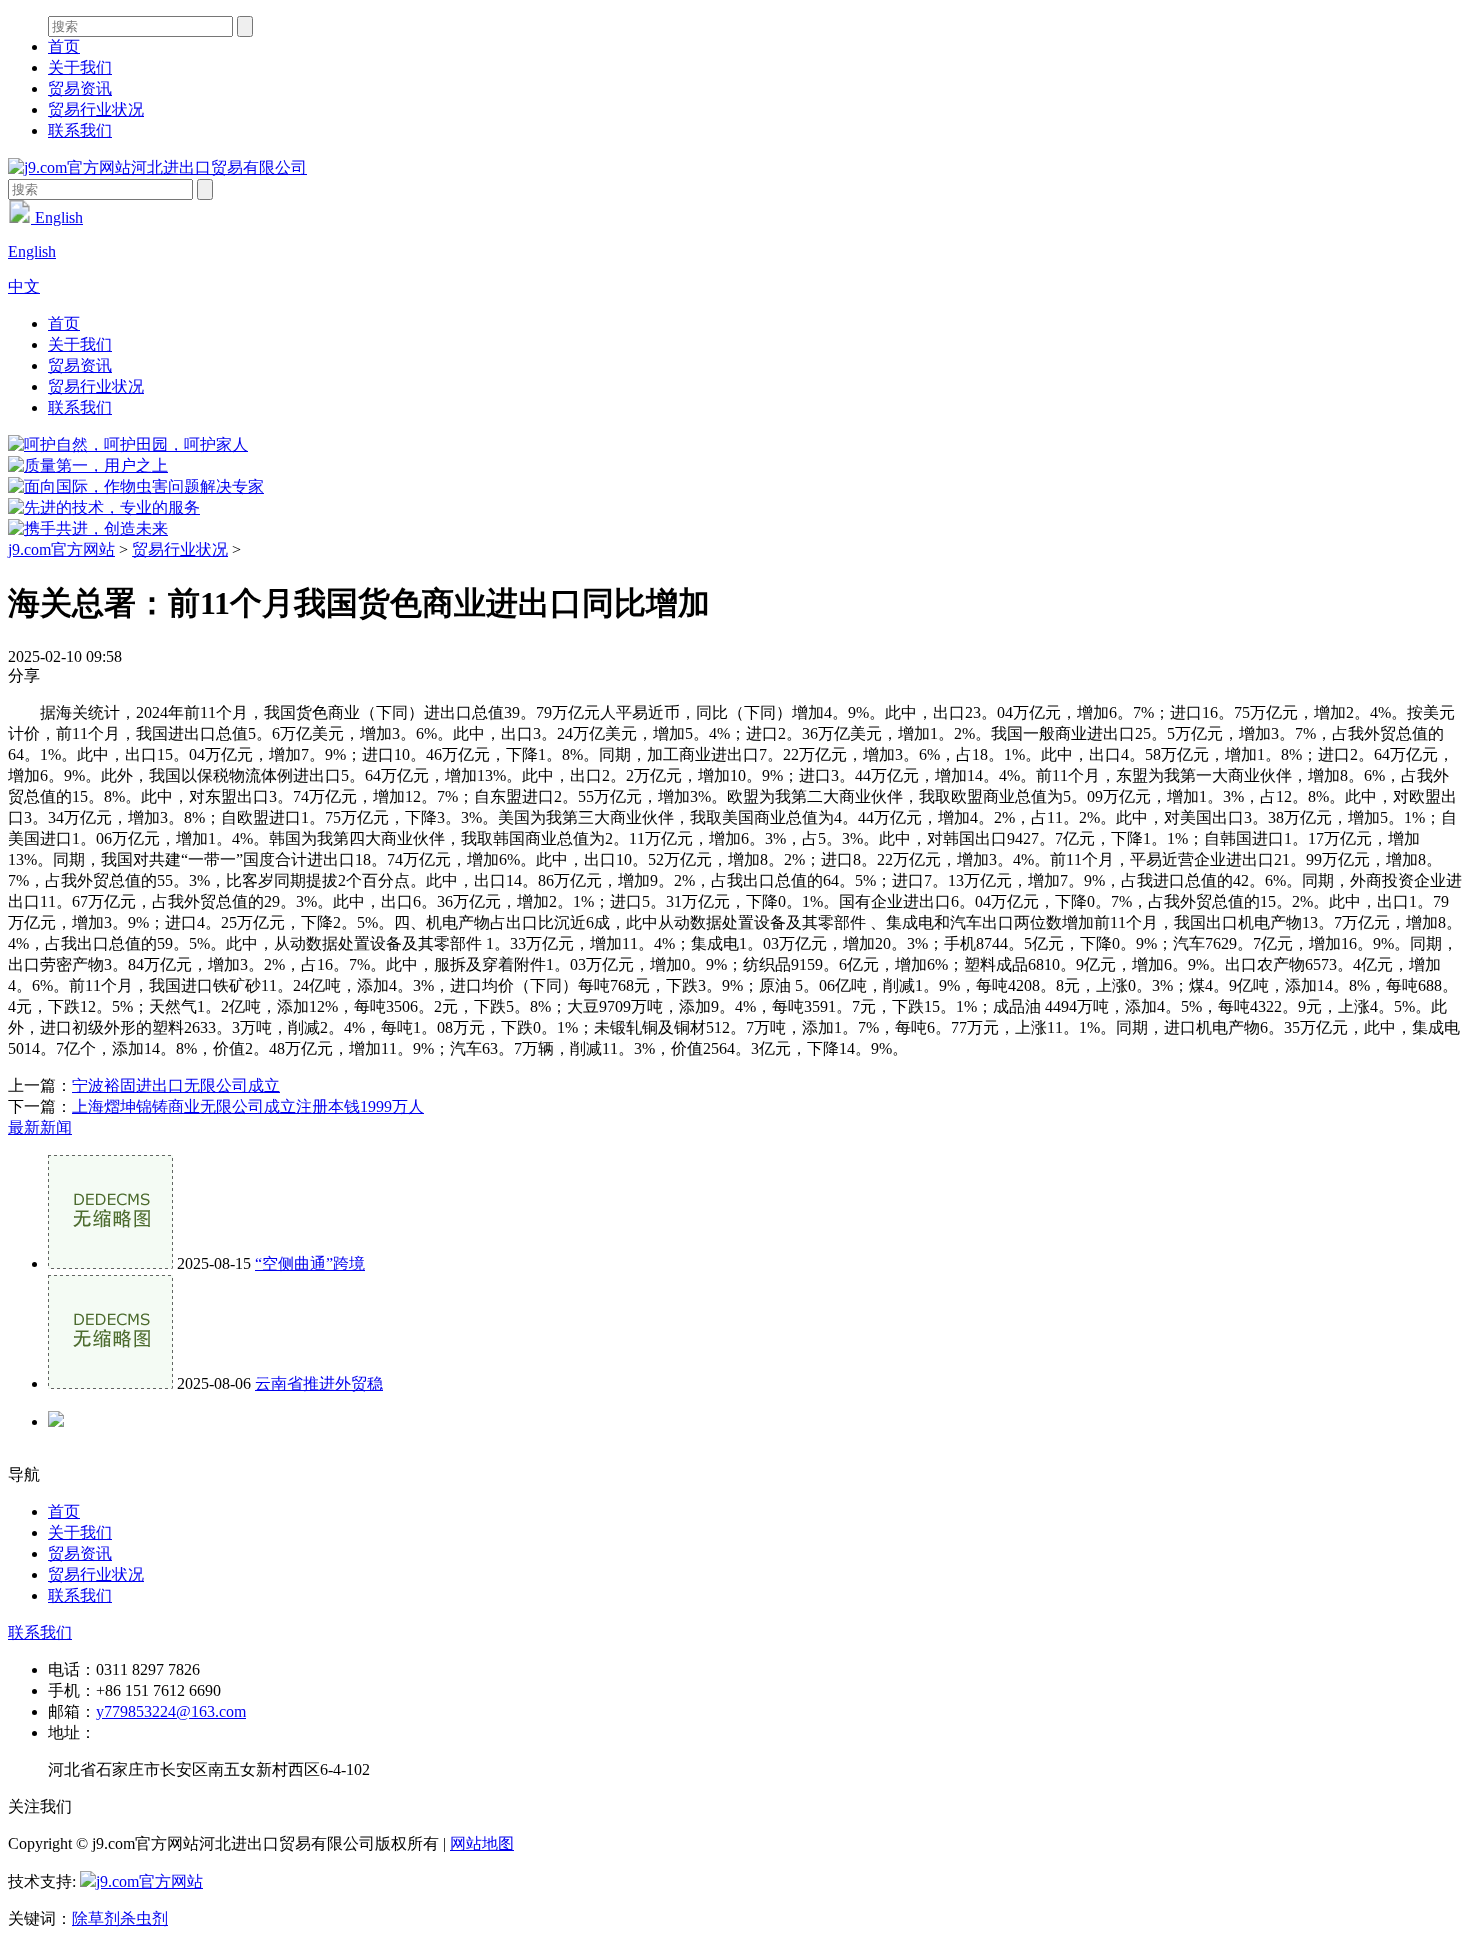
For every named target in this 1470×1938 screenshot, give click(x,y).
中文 (24, 286)
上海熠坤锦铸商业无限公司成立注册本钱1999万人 (248, 1106)
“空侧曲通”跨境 (310, 1263)
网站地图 (482, 1843)
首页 (64, 46)
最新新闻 (40, 1127)
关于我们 (80, 67)
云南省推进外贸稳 (319, 1383)
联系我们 (80, 130)
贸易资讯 (80, 88)
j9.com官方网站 (61, 549)
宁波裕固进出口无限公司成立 (176, 1085)
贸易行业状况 (96, 109)
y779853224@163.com (171, 1711)
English (57, 217)
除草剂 (96, 1918)
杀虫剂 (144, 1918)
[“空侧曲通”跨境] (110, 1263)
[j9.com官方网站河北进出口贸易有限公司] (157, 167)
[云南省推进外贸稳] (110, 1383)
